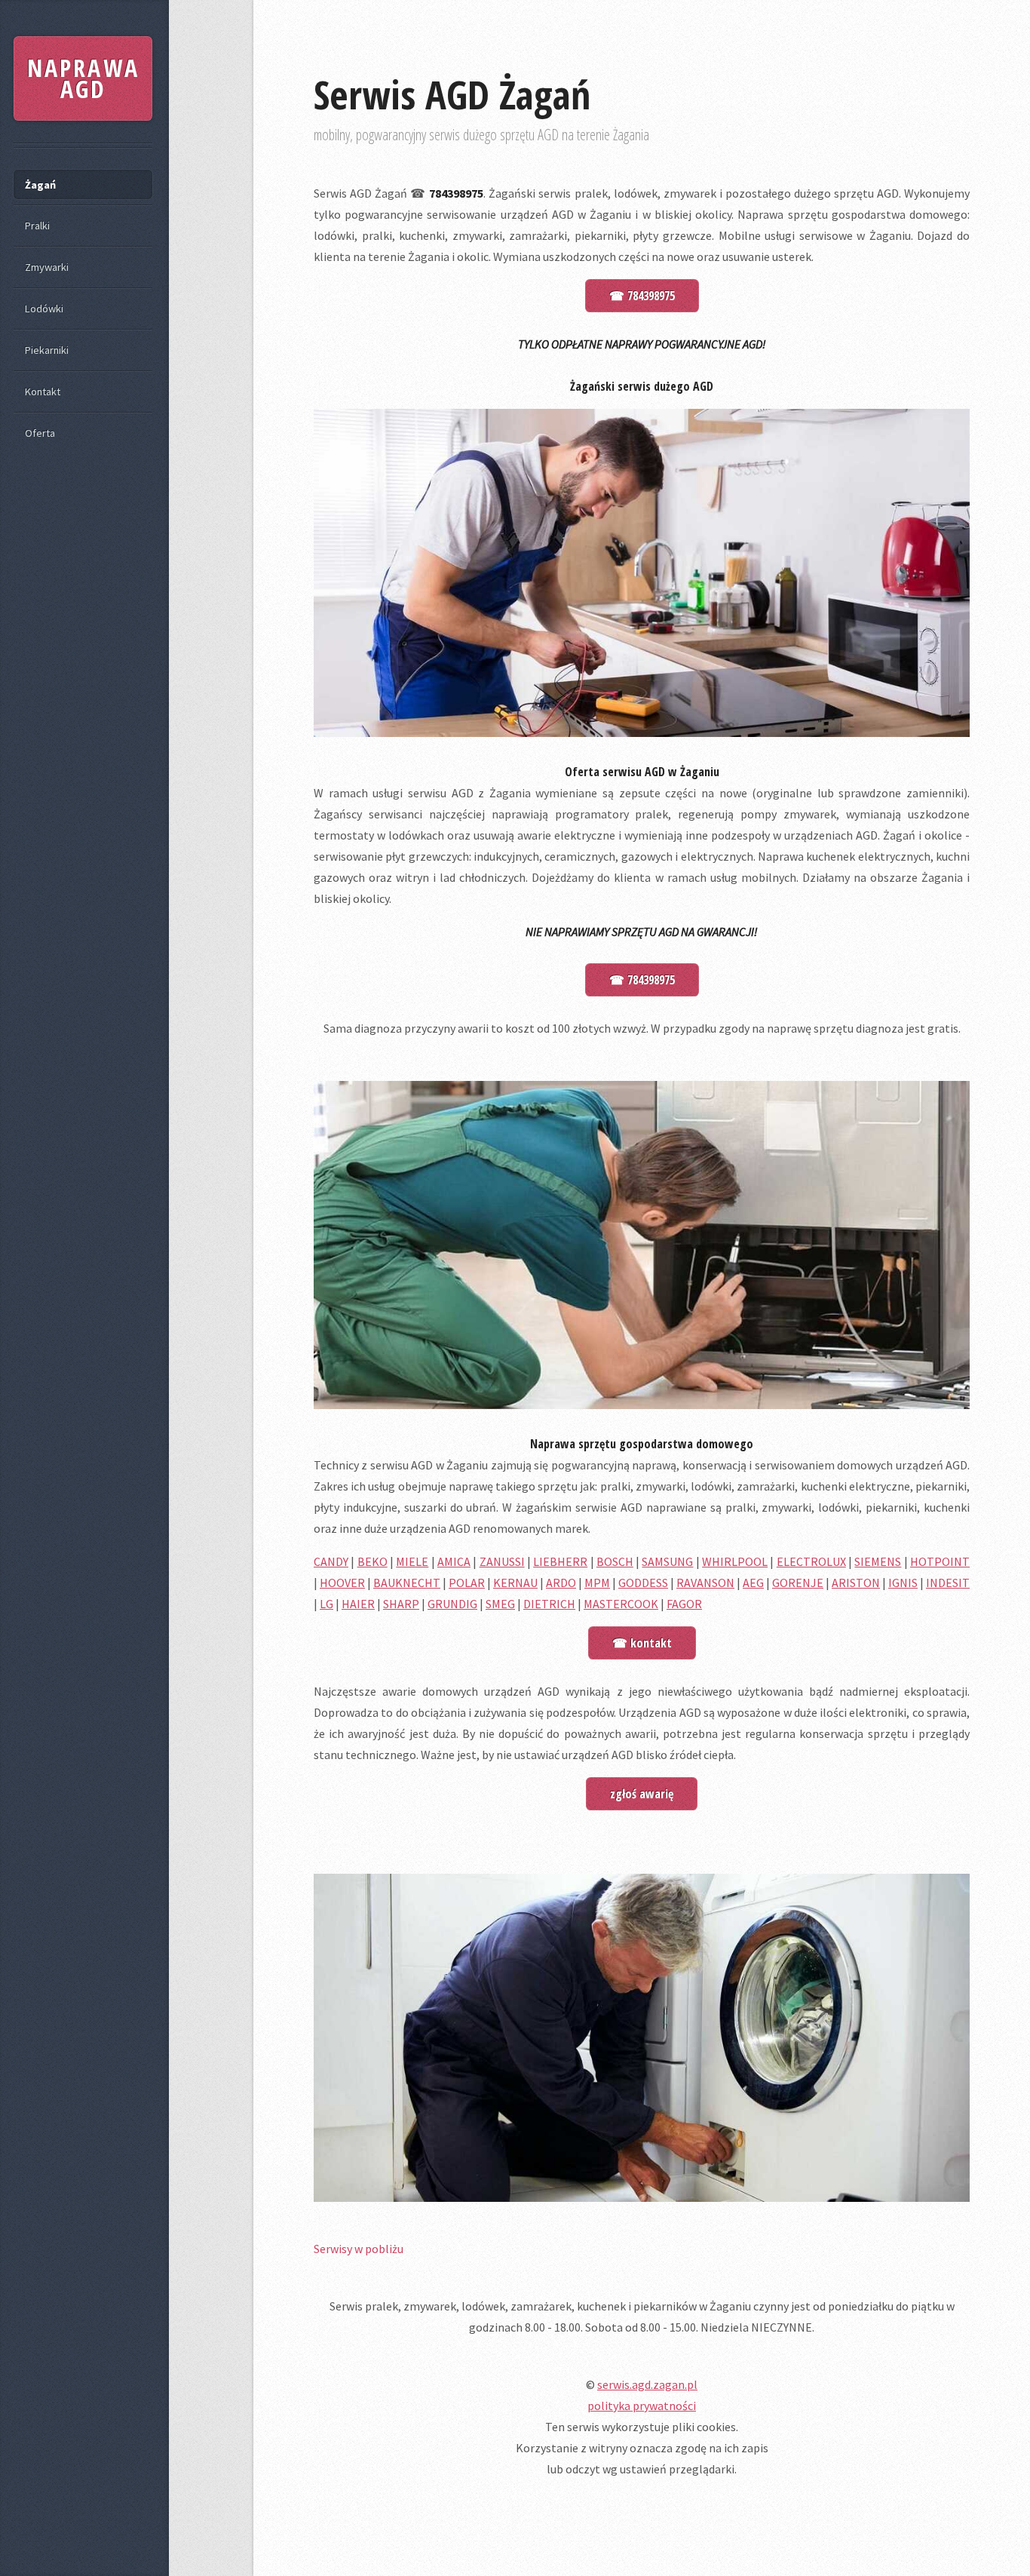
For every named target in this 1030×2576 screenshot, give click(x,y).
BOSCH (615, 1561)
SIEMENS (878, 1561)
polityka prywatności (642, 2406)
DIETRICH (549, 1604)
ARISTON (856, 1583)
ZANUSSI (502, 1561)
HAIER (358, 1604)
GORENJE (798, 1583)
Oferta (40, 433)
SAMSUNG (667, 1561)
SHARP (401, 1604)
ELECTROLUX (811, 1561)
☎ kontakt (642, 1643)
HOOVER (342, 1583)
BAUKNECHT (407, 1583)
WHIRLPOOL (735, 1561)
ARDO (561, 1583)
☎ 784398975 (642, 296)
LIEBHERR (560, 1561)
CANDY (331, 1561)
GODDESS (643, 1583)
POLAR (467, 1583)
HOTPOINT (940, 1561)
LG (326, 1604)
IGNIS (903, 1583)
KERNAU (515, 1583)
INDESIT (948, 1583)
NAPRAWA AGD (83, 78)
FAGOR (684, 1604)
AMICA (454, 1561)
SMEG (500, 1604)
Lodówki (44, 309)
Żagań (40, 185)
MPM (597, 1583)
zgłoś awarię (642, 1794)
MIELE (412, 1561)
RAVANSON (705, 1583)
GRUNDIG (452, 1604)
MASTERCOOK (621, 1604)
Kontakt (43, 391)
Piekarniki (47, 350)
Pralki (37, 226)
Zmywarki (47, 267)
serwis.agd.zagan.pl (647, 2384)
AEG (753, 1583)
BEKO (372, 1561)
